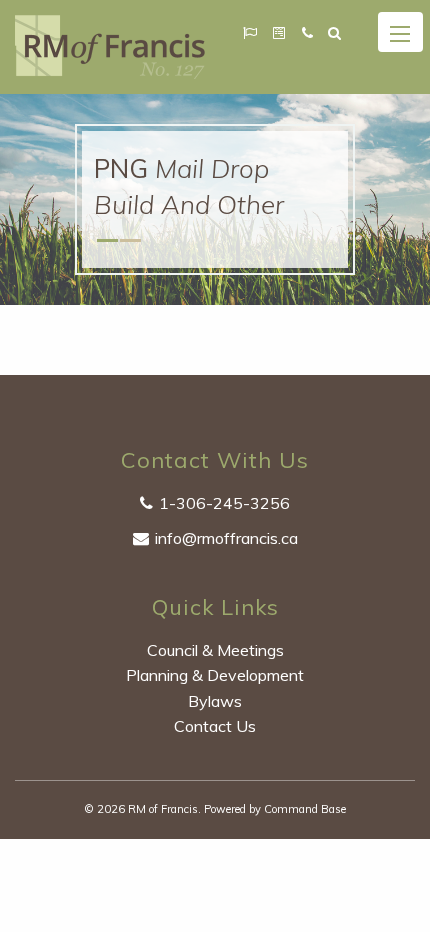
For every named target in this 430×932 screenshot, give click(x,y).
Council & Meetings (215, 650)
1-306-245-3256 (224, 503)
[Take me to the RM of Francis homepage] (110, 45)
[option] (215, 199)
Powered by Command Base (275, 809)
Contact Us (215, 726)
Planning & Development (215, 675)
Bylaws (215, 701)
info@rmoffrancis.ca (226, 538)
